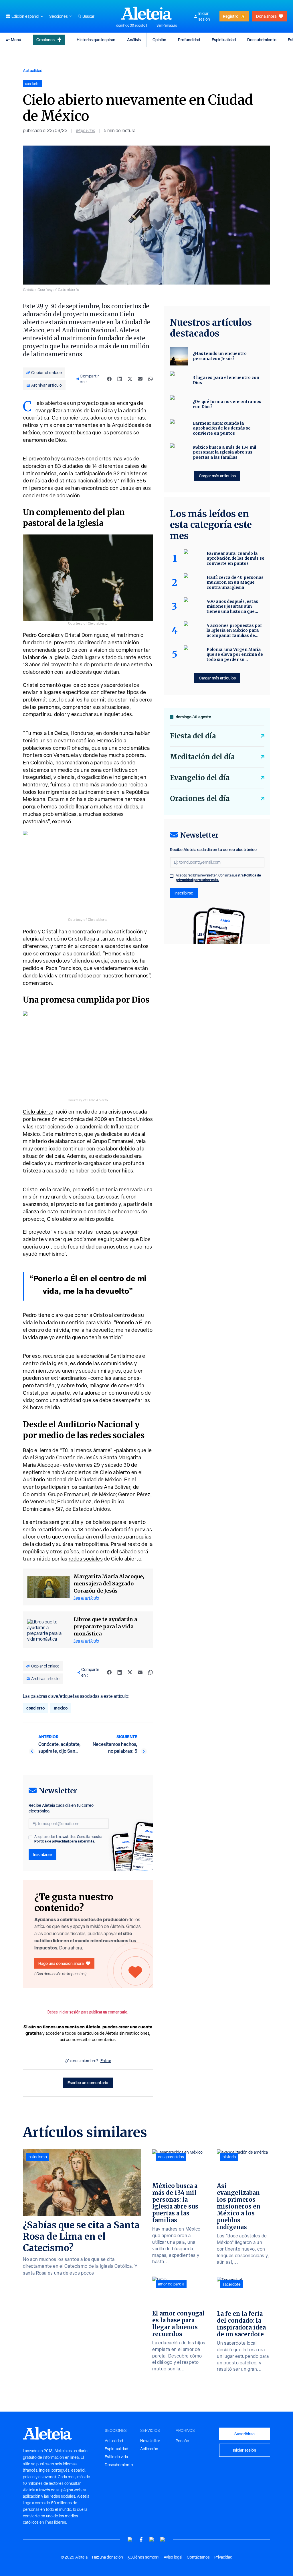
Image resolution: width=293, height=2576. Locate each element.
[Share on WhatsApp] (151, 379)
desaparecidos (171, 2157)
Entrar (106, 2061)
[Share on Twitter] (130, 379)
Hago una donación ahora (61, 1963)
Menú (16, 40)
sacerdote (232, 2284)
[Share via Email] (140, 379)
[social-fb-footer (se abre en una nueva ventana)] (141, 2540)
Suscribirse (245, 2434)
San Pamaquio (167, 25)
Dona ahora (266, 16)
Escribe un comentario (88, 2083)
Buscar (88, 16)
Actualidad (33, 70)
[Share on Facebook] (109, 379)
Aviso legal (173, 2557)
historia (229, 2157)
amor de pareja (171, 2284)
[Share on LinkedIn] (120, 379)
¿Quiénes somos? (143, 2557)
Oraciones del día (200, 799)
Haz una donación (108, 2557)
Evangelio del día (200, 778)
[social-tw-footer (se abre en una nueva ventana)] (152, 2540)
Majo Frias (86, 131)
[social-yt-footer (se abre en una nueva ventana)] (130, 2540)
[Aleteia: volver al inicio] (146, 13)
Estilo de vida (116, 2457)
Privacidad (223, 2557)
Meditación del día (202, 757)
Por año (182, 2441)
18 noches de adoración (106, 1529)
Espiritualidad (224, 40)
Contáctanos (198, 2557)
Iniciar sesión (204, 16)
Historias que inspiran (96, 40)
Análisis (134, 40)
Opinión (159, 40)
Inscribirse (42, 1854)
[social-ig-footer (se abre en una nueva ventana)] (163, 2540)
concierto (35, 1708)
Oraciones (45, 40)
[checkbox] (30, 1837)
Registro (231, 16)
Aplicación (149, 2449)
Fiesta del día (193, 736)
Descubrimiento (262, 40)
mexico (61, 1708)
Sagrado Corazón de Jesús (67, 1457)
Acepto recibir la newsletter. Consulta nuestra (68, 1839)
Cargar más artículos (217, 476)
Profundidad (189, 40)
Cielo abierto (38, 1112)
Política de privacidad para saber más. (65, 1841)
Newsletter (150, 2441)
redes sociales (86, 1559)
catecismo (38, 2157)
